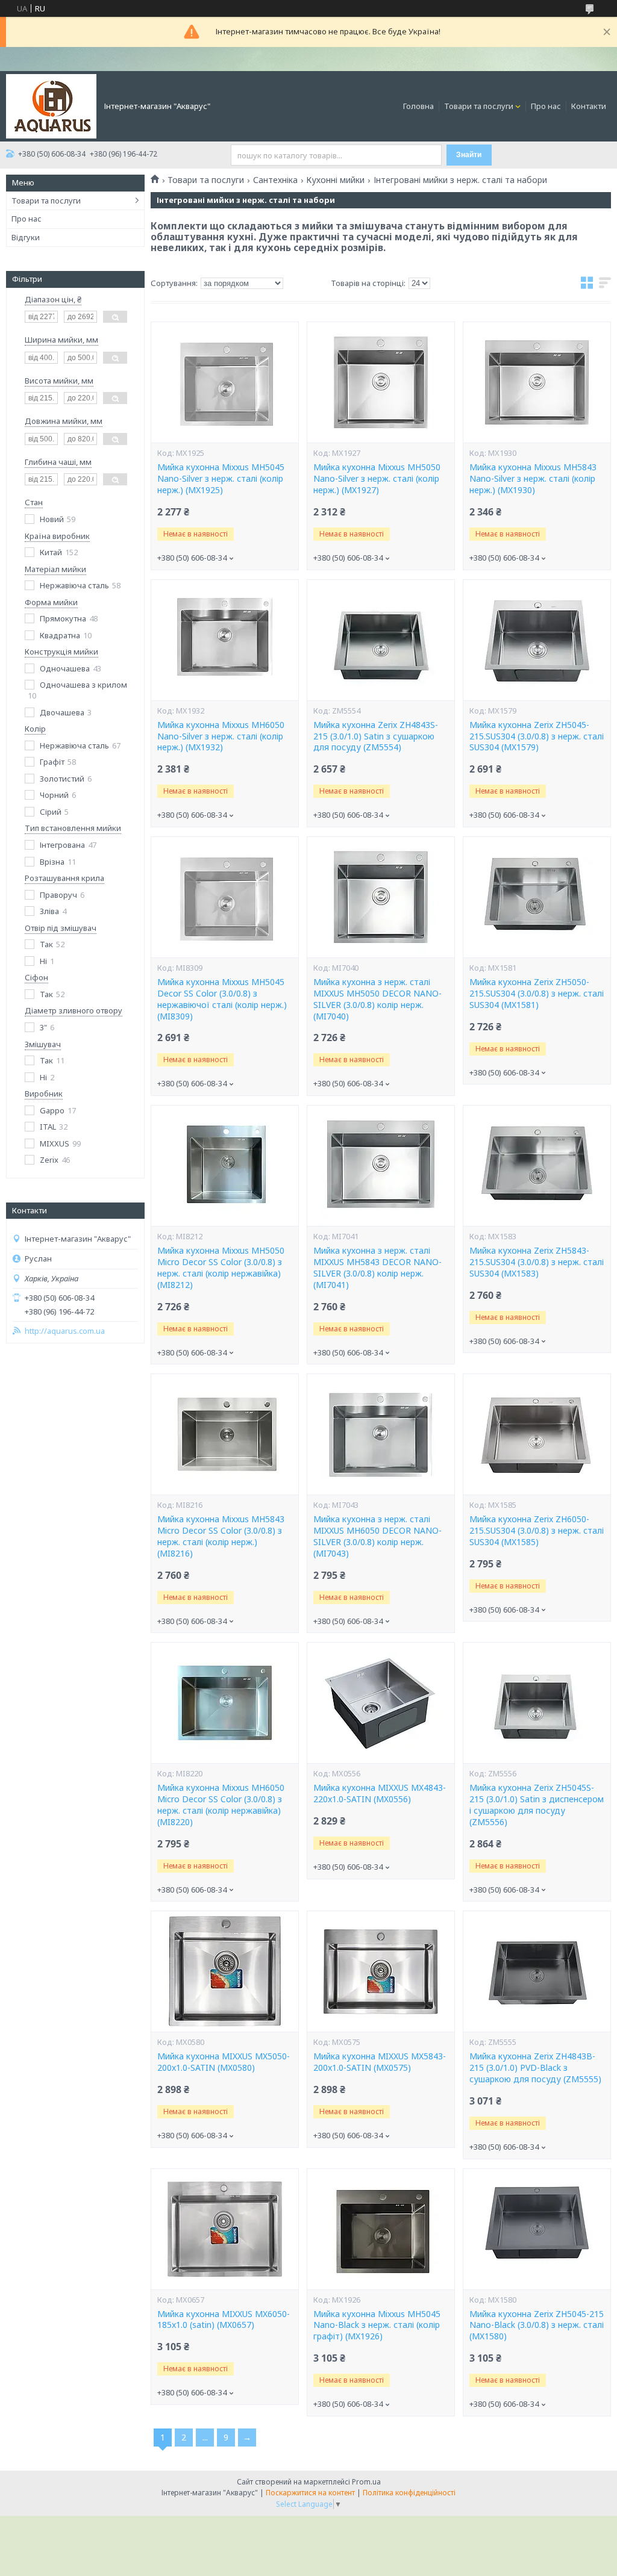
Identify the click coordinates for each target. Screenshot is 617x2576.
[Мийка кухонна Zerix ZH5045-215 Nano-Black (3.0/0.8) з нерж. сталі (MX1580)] (537, 2229)
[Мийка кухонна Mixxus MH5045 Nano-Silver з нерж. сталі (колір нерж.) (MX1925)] (225, 382)
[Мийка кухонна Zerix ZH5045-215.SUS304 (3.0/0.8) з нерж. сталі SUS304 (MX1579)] (537, 640)
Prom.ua (366, 2482)
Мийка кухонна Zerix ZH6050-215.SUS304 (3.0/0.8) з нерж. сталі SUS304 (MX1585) (537, 1531)
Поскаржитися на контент (310, 2493)
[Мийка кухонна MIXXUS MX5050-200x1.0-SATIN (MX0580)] (225, 1971)
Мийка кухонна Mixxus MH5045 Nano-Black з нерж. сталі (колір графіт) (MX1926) (377, 2326)
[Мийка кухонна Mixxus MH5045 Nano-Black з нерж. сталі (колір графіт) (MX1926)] (381, 2229)
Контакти (589, 106)
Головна (418, 106)
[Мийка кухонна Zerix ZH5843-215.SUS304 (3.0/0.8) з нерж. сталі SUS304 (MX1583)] (537, 1166)
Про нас (546, 106)
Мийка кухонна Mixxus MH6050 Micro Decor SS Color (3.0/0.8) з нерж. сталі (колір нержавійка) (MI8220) (221, 1805)
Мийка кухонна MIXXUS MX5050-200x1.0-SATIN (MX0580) (224, 2062)
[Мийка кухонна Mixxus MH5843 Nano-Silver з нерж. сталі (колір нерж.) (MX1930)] (537, 382)
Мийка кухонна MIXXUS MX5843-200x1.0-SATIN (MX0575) (380, 2062)
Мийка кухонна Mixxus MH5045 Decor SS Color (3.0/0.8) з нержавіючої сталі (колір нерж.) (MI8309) (222, 999)
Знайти (469, 155)
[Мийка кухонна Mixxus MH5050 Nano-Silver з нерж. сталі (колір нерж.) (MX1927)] (381, 382)
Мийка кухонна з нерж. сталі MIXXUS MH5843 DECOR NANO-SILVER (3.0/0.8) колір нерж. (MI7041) (377, 1268)
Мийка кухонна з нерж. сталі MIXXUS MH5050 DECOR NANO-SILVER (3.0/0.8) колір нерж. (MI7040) (377, 999)
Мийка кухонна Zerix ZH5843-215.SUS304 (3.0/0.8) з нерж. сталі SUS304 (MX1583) (537, 1262)
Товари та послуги (479, 106)
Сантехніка (275, 180)
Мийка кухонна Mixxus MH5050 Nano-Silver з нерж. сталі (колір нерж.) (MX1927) (377, 479)
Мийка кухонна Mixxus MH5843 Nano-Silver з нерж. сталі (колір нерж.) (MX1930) (533, 479)
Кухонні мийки (335, 180)
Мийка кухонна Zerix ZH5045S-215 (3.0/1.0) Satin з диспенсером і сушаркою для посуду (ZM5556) (537, 1805)
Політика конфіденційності (409, 2493)
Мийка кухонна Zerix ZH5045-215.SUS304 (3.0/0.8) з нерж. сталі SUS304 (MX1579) (537, 736)
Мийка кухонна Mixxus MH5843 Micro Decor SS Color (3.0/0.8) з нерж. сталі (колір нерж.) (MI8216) (221, 1536)
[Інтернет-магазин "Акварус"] (51, 105)
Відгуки (26, 237)
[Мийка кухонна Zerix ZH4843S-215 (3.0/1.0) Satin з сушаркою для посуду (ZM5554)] (381, 640)
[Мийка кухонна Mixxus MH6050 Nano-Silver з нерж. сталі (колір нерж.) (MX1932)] (225, 640)
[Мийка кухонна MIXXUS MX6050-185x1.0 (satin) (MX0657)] (225, 2229)
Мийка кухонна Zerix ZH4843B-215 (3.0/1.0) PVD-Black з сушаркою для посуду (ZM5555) (535, 2068)
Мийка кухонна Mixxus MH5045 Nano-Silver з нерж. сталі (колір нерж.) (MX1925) (221, 479)
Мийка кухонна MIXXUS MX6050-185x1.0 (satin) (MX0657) (224, 2320)
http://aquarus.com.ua (65, 1331)
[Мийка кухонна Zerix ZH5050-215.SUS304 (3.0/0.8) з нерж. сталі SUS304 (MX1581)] (537, 897)
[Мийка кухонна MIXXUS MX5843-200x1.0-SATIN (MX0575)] (381, 1971)
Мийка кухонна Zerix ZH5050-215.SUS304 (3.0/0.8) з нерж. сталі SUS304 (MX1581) (537, 994)
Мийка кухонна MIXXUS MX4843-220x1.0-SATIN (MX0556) (380, 1794)
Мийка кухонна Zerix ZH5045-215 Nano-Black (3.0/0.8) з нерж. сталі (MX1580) (537, 2326)
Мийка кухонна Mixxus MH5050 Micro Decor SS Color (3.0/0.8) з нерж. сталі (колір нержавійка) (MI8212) (221, 1268)
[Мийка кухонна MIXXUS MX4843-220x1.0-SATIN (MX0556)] (381, 1703)
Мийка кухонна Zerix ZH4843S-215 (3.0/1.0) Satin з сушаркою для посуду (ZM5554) (376, 736)
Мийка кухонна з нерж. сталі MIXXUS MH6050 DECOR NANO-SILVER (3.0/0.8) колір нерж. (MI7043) (377, 1536)
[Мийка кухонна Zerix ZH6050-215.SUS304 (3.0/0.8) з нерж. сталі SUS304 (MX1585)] (537, 1434)
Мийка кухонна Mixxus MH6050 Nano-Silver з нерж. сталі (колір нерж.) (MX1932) (221, 736)
